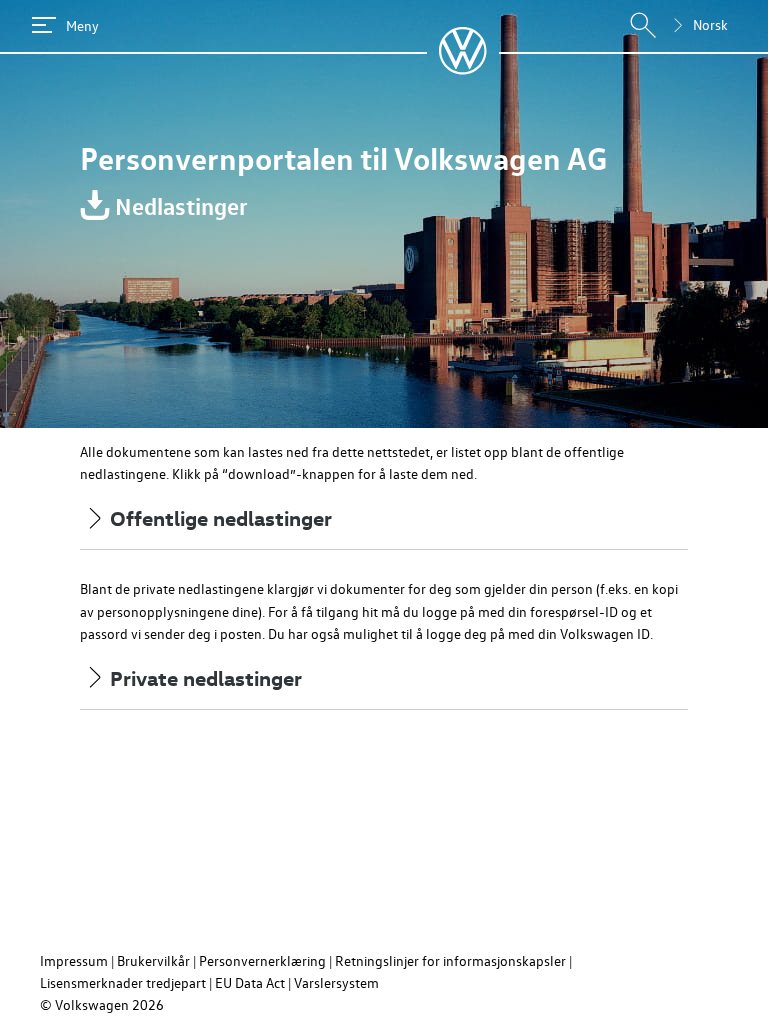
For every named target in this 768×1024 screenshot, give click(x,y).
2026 (148, 1004)
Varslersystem (336, 982)
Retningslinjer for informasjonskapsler (450, 960)
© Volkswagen (86, 1004)
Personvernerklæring (262, 960)
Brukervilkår (153, 960)
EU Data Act (250, 982)
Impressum (74, 960)
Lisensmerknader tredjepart (123, 982)
